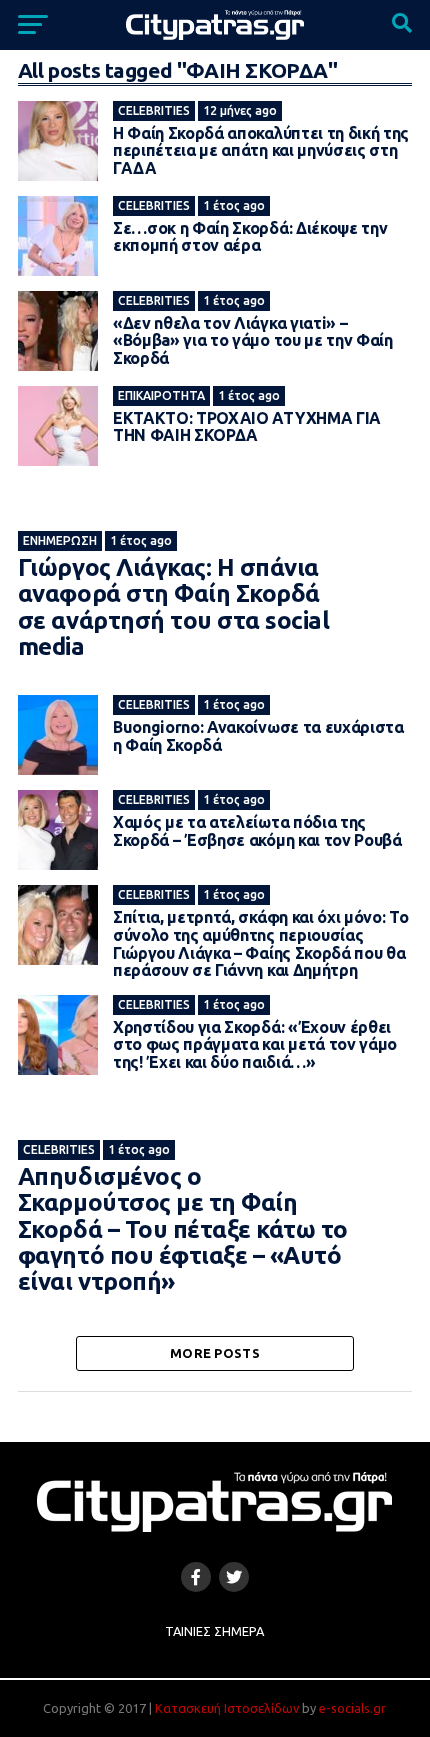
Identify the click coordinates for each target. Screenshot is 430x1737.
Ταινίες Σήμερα (214, 1631)
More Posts (215, 1353)
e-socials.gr (352, 1708)
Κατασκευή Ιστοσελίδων (227, 1708)
